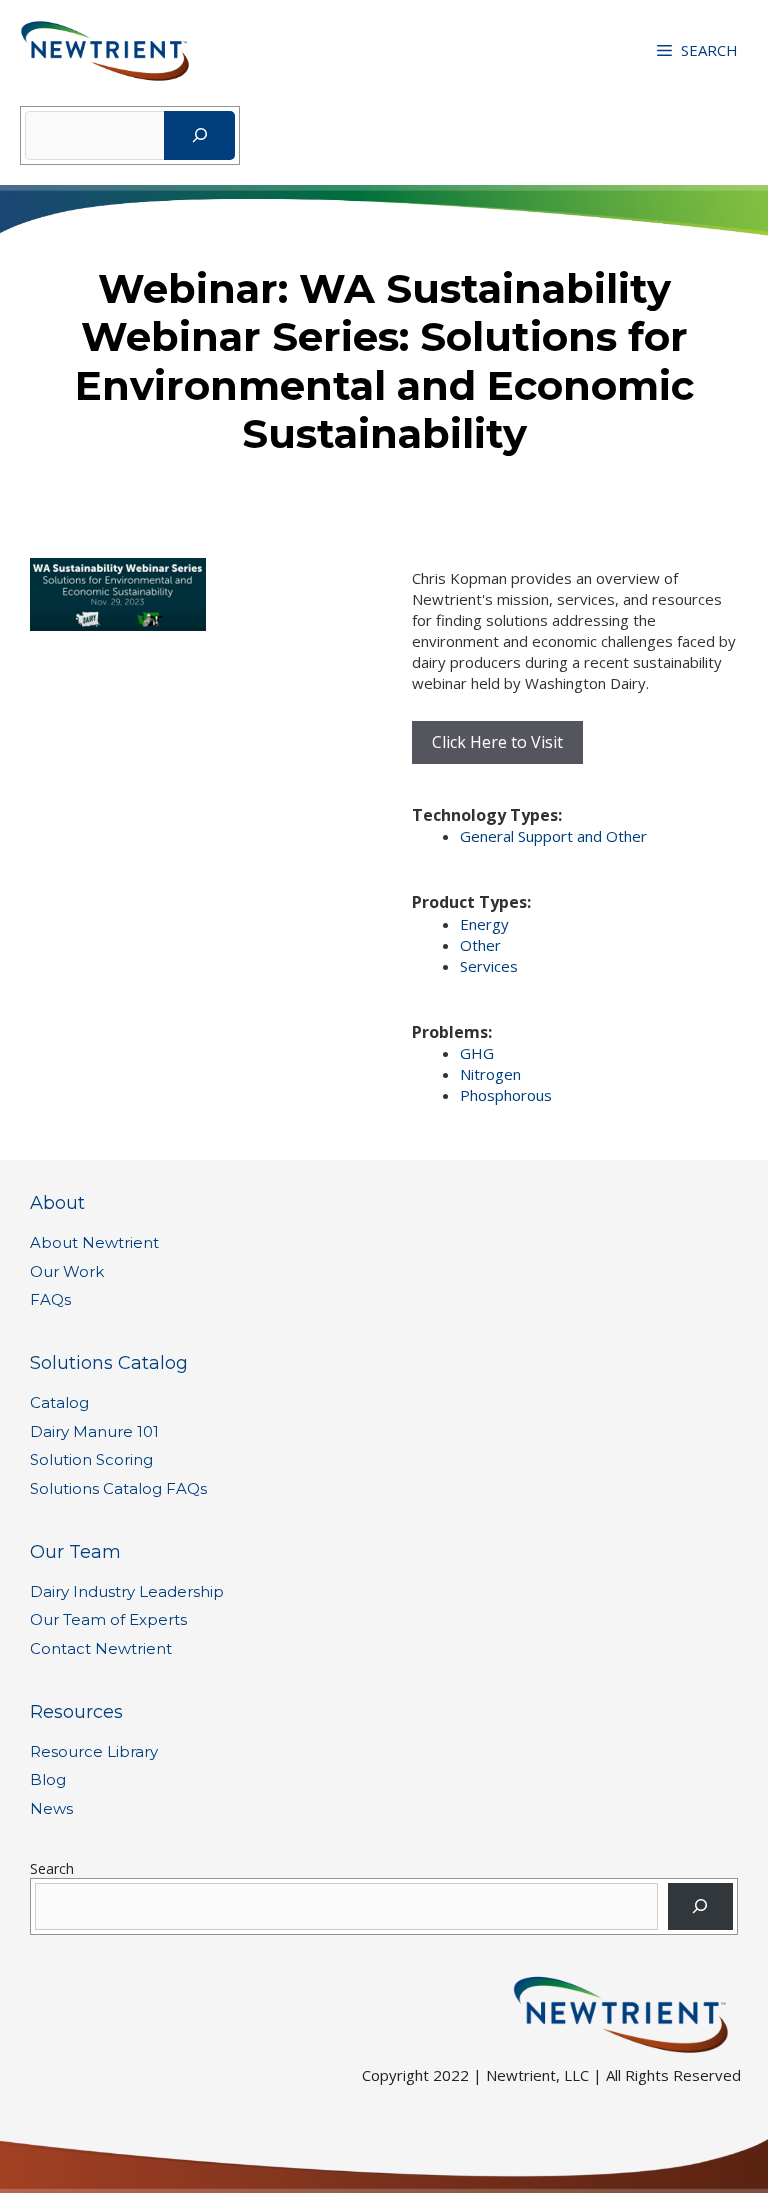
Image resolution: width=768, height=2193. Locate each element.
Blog (48, 1779)
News (51, 1808)
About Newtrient (94, 1242)
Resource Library (94, 1751)
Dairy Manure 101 (94, 1431)
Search (52, 1868)
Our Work (67, 1271)
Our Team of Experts (108, 1619)
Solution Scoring (91, 1459)
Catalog (59, 1402)
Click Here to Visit (497, 742)
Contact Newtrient (101, 1648)
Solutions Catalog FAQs (118, 1488)
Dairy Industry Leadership (127, 1591)
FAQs (50, 1299)
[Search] (199, 135)
